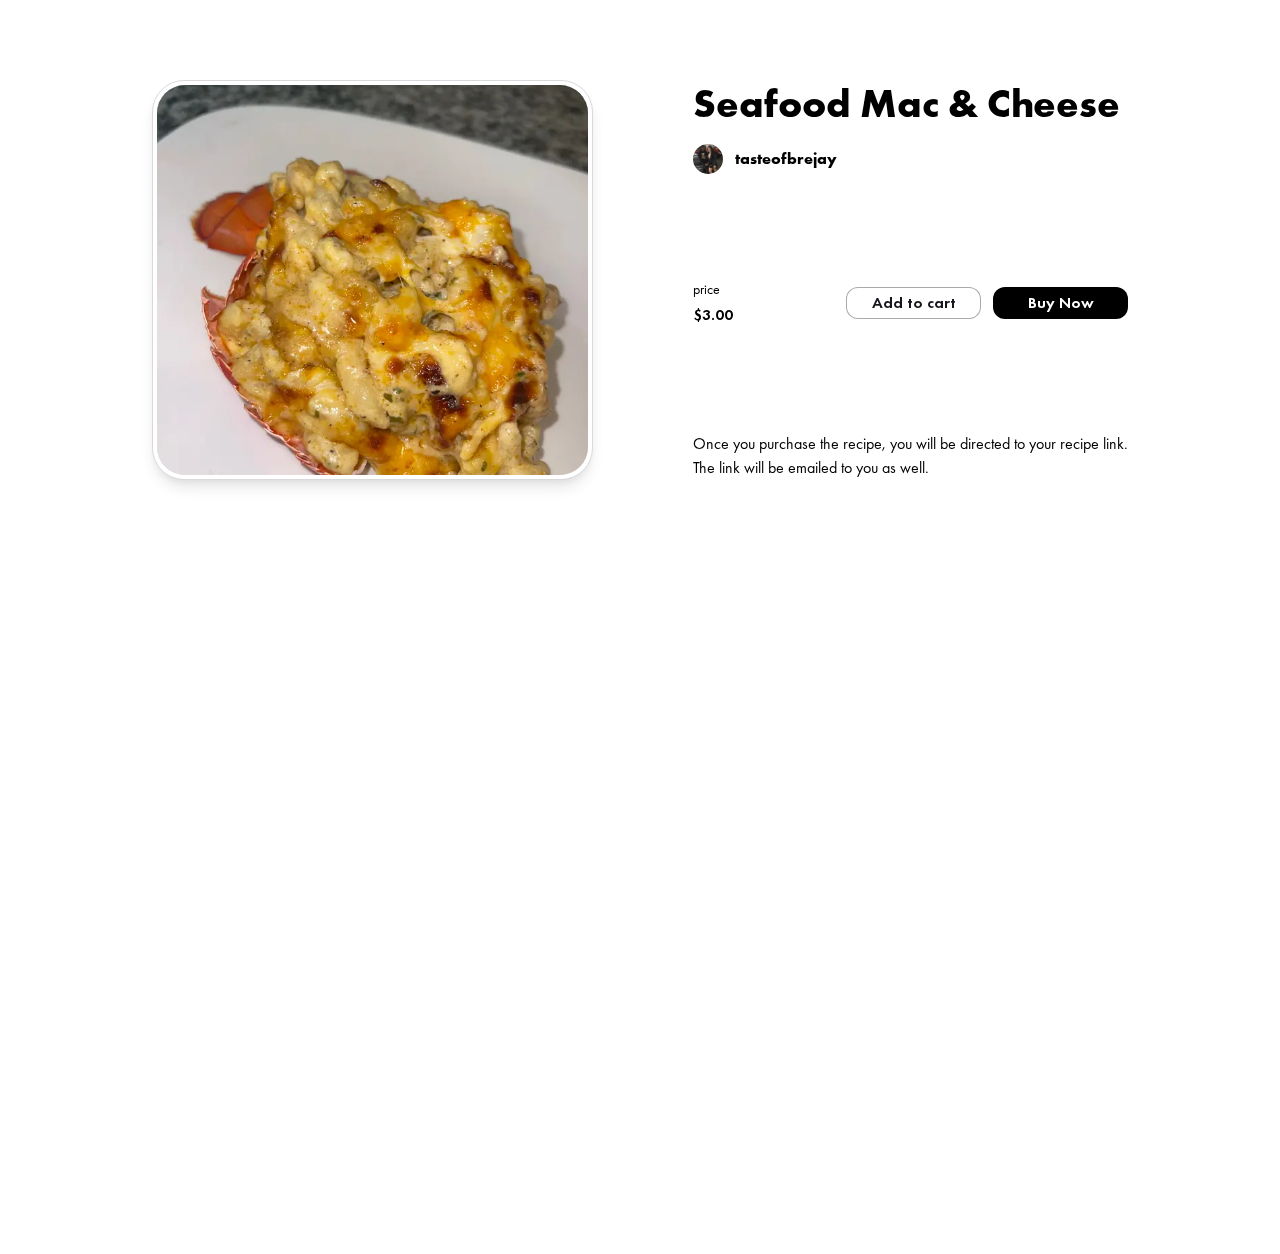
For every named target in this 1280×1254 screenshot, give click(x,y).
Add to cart (914, 302)
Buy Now (1061, 302)
